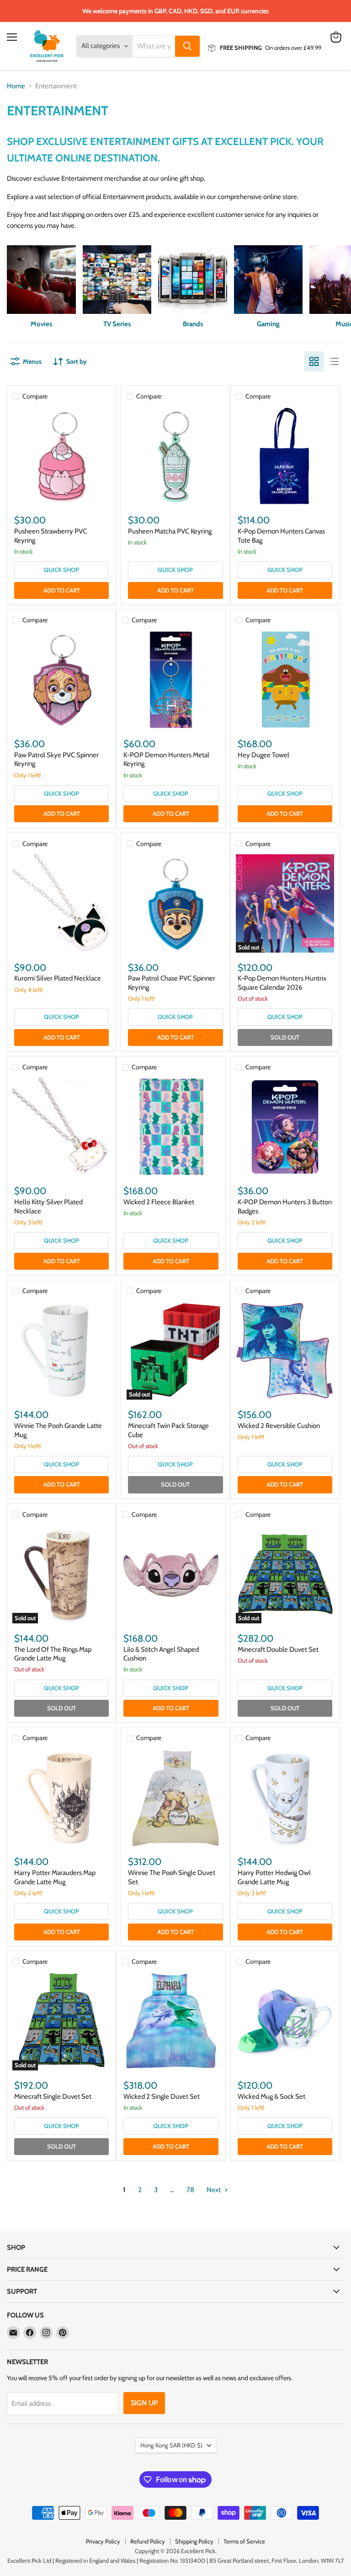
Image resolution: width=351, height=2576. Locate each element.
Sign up (144, 2403)
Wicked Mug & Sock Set (271, 2096)
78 (190, 2190)
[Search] (187, 46)
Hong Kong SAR (171, 2445)
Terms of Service (244, 2541)
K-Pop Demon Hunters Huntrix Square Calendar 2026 (282, 983)
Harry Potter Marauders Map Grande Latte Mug (55, 1877)
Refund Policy (148, 2541)
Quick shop (61, 570)
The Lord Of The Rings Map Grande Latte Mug (53, 1654)
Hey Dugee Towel (263, 755)
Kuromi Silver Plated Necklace (58, 978)
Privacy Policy (103, 2541)
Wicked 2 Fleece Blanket (159, 1202)
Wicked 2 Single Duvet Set (162, 2096)
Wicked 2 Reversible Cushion (279, 1426)
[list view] (334, 361)
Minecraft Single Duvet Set (53, 2096)
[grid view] (314, 361)
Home (16, 86)
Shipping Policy (194, 2541)
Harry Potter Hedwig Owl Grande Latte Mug (274, 1877)
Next (214, 2190)
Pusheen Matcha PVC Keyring (170, 531)
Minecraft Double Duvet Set (278, 1649)
